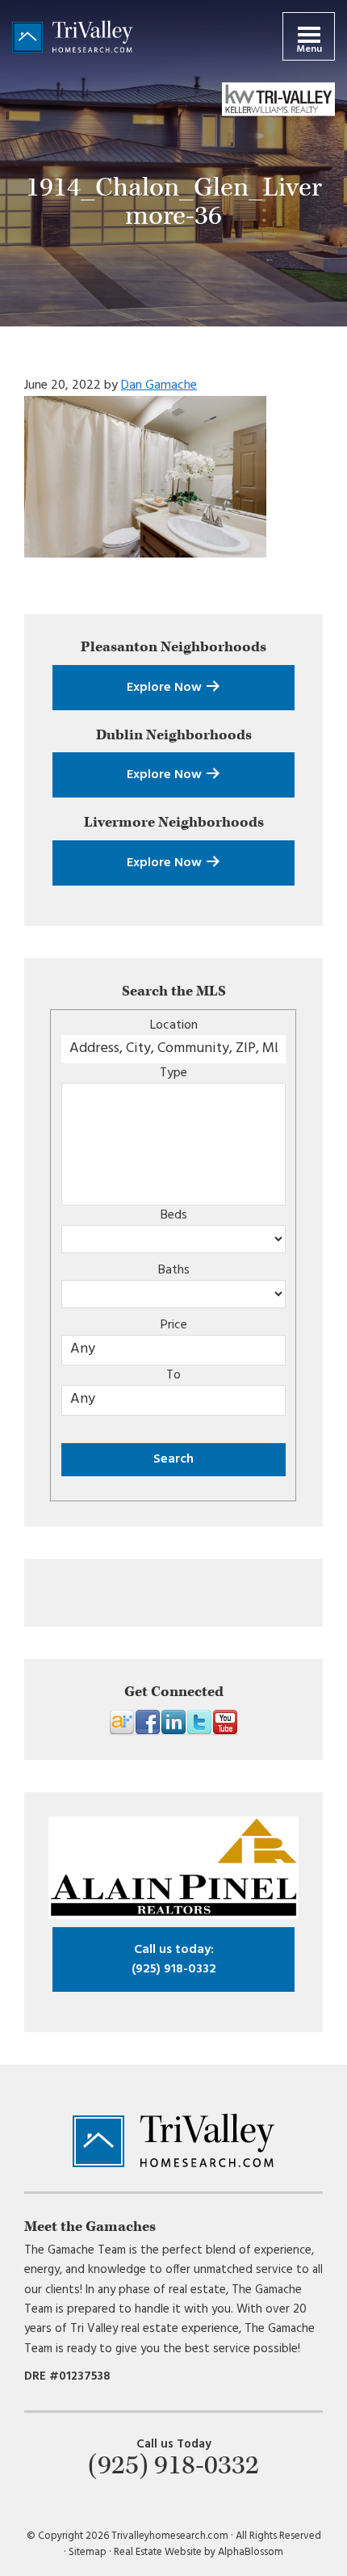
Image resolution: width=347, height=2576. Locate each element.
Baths (174, 1270)
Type (173, 1073)
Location (174, 1025)
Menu (309, 49)
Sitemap (88, 2552)
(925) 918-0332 (174, 1959)
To (173, 1375)
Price (174, 1325)
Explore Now (166, 688)
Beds (174, 1215)
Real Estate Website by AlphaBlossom (199, 2552)
